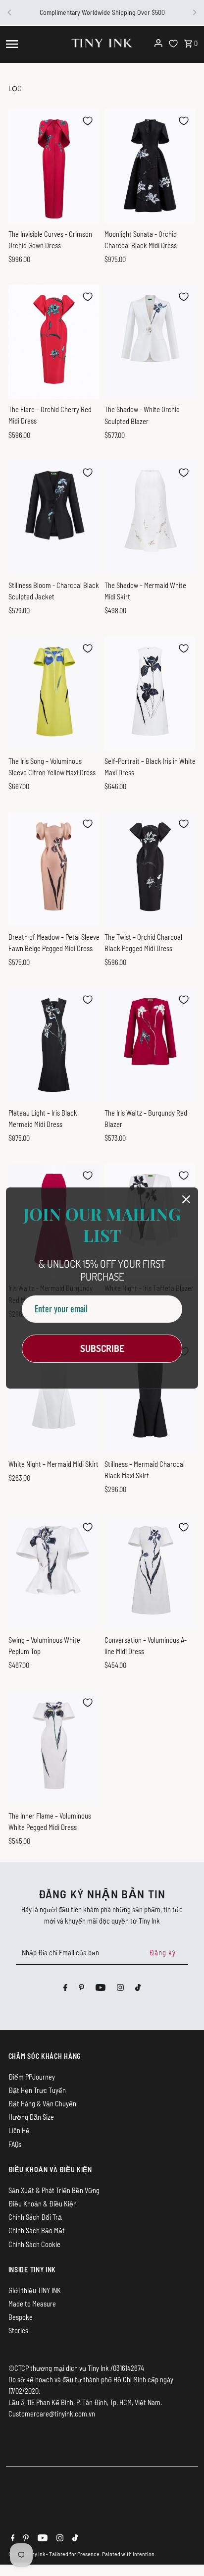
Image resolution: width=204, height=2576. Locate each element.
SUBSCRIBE (102, 1348)
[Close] (186, 1199)
